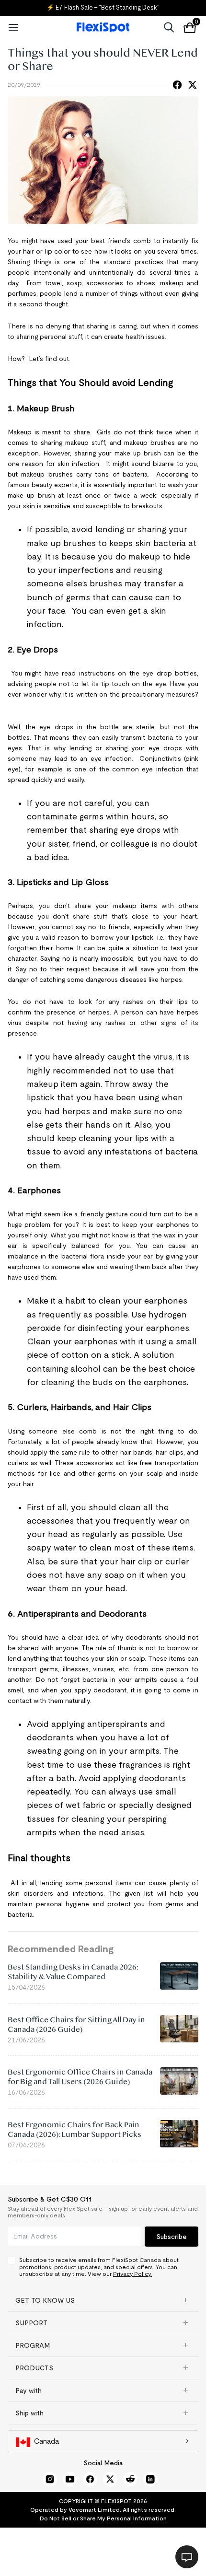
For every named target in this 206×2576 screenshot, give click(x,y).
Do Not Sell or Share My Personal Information (103, 2518)
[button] (103, 2300)
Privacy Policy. (132, 2274)
